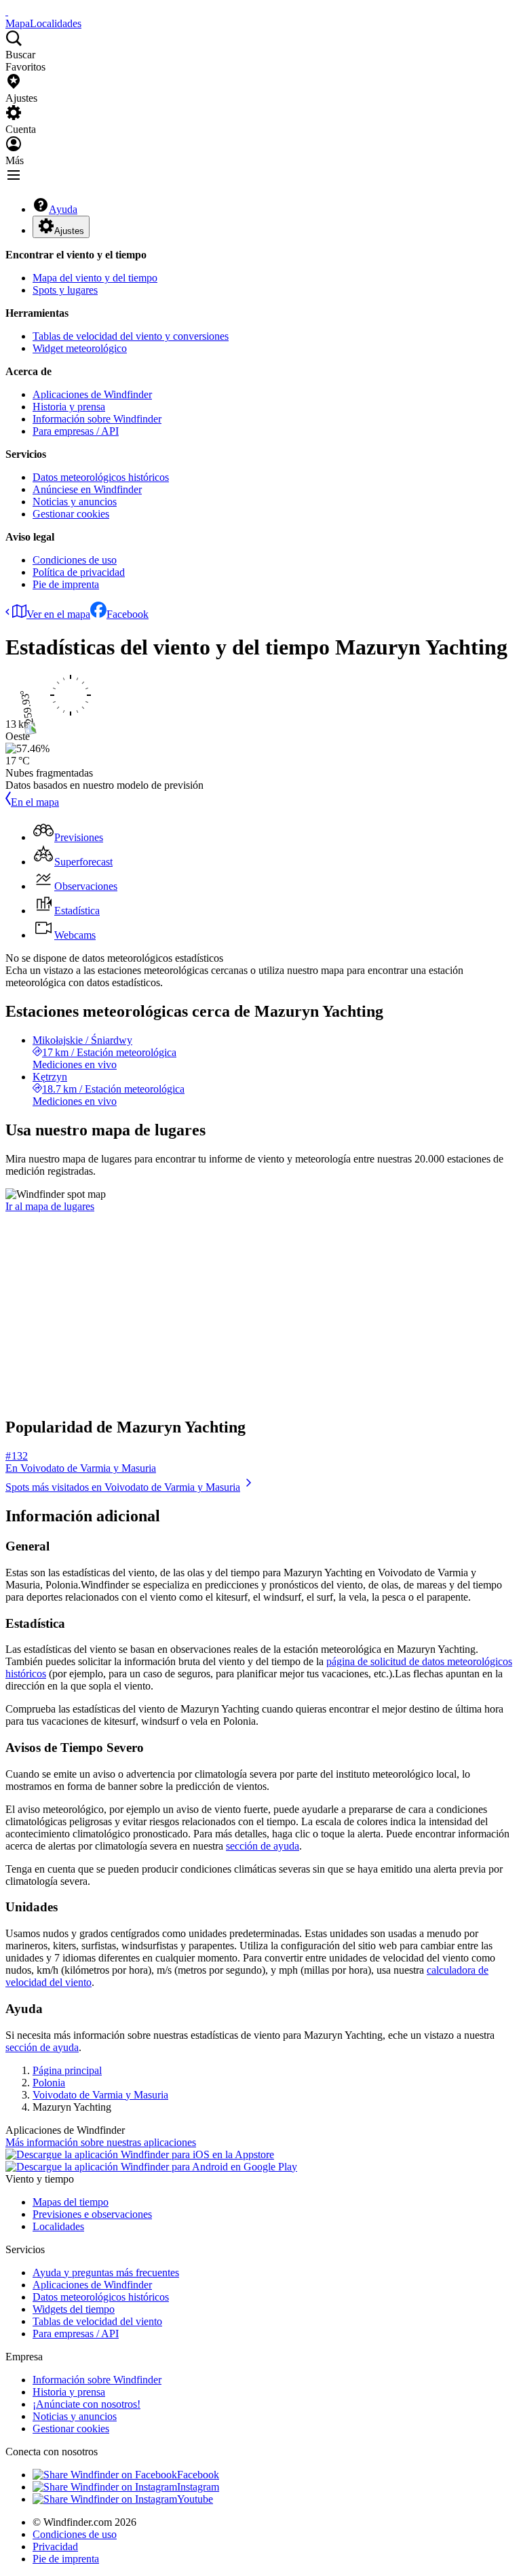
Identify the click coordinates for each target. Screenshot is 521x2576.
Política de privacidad (79, 572)
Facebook (128, 614)
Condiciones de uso (75, 560)
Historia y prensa (69, 407)
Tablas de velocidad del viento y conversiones (131, 336)
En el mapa (35, 802)
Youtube (195, 2499)
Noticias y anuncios (75, 502)
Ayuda (63, 209)
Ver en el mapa (58, 614)
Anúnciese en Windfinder (87, 489)
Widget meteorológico (80, 348)
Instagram (198, 2487)
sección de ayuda (263, 1846)
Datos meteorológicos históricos (101, 477)
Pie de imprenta (66, 584)
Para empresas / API (76, 431)
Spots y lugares (65, 290)
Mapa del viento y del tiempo (95, 278)
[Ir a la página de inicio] (7, 11)
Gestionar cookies (71, 514)
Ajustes (69, 231)
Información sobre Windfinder (97, 419)
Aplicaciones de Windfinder (92, 394)
